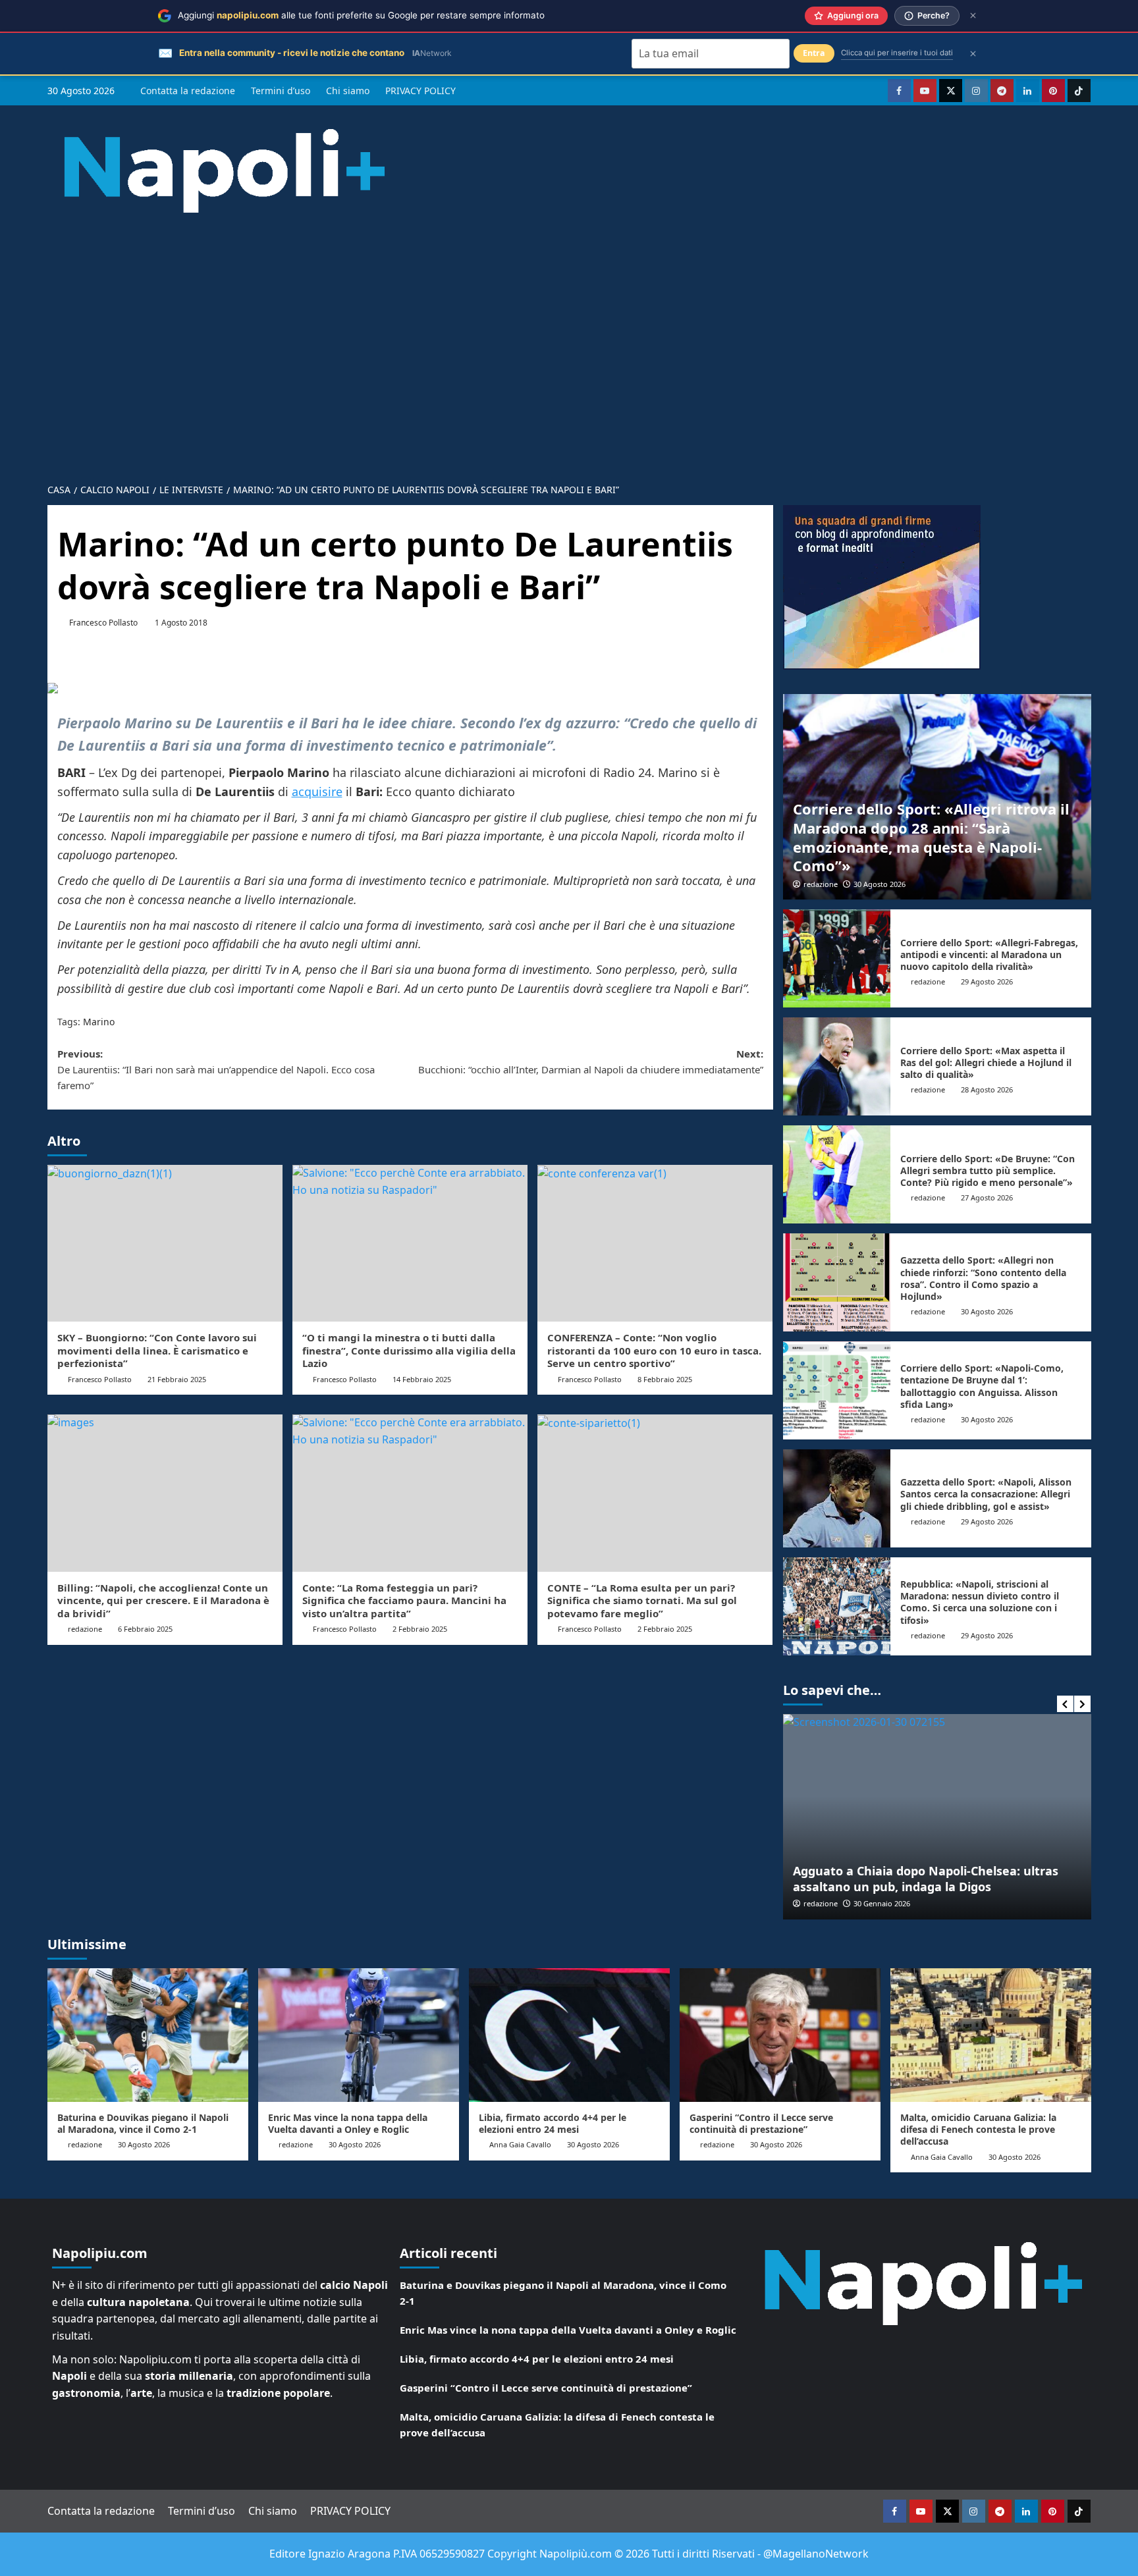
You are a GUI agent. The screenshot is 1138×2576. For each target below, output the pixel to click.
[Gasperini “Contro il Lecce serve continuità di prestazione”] (780, 2035)
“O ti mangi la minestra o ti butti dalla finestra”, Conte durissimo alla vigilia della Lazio (409, 1350)
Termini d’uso (281, 91)
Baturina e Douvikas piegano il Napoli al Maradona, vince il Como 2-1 (143, 2123)
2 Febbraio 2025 (420, 1629)
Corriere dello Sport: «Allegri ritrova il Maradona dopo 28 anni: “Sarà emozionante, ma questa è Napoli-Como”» (931, 837)
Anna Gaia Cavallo (520, 2144)
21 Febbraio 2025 (177, 1379)
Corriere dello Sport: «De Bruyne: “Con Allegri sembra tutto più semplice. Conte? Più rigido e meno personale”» (988, 1170)
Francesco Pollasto (103, 623)
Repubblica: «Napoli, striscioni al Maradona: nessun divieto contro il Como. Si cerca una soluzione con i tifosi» (980, 1602)
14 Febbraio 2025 (422, 1379)
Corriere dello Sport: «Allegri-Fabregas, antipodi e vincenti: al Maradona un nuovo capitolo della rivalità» (989, 954)
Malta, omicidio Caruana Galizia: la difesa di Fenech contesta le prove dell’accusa (978, 2129)
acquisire (317, 792)
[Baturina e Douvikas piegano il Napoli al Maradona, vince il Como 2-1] (148, 2035)
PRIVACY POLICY (420, 91)
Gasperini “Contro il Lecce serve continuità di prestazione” (761, 2123)
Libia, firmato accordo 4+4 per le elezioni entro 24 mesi (553, 2123)
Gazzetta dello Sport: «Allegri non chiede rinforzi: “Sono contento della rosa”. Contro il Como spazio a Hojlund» (983, 1278)
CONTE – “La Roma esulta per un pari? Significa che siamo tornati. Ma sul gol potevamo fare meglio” (642, 1600)
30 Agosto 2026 (880, 884)
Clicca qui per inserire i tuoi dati (897, 53)
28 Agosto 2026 (987, 1089)
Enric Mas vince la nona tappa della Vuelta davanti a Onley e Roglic (348, 2123)
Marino (99, 1022)
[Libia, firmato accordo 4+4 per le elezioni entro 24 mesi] (569, 2035)
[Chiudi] (973, 15)
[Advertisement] (569, 376)
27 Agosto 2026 (987, 1197)
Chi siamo (348, 91)
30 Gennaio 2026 (882, 1903)
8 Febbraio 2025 (665, 1379)
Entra (814, 53)
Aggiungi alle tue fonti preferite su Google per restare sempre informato (361, 15)
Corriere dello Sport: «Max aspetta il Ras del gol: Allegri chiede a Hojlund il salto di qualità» (986, 1062)
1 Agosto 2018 (181, 623)
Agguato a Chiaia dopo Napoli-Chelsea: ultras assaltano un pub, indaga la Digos (926, 1878)
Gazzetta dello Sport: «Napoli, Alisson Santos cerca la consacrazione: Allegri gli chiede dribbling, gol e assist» (986, 1494)
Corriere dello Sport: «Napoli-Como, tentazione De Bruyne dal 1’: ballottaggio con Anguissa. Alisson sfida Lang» (982, 1386)
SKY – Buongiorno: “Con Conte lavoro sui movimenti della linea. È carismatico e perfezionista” (157, 1350)
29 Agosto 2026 (987, 981)
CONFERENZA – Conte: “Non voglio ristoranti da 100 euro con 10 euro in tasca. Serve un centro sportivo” (654, 1350)
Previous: (216, 1069)
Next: (591, 1061)
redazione (821, 884)
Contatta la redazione (188, 91)
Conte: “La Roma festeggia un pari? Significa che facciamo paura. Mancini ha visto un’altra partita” (404, 1600)
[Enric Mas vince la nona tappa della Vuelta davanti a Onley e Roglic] (359, 2035)
